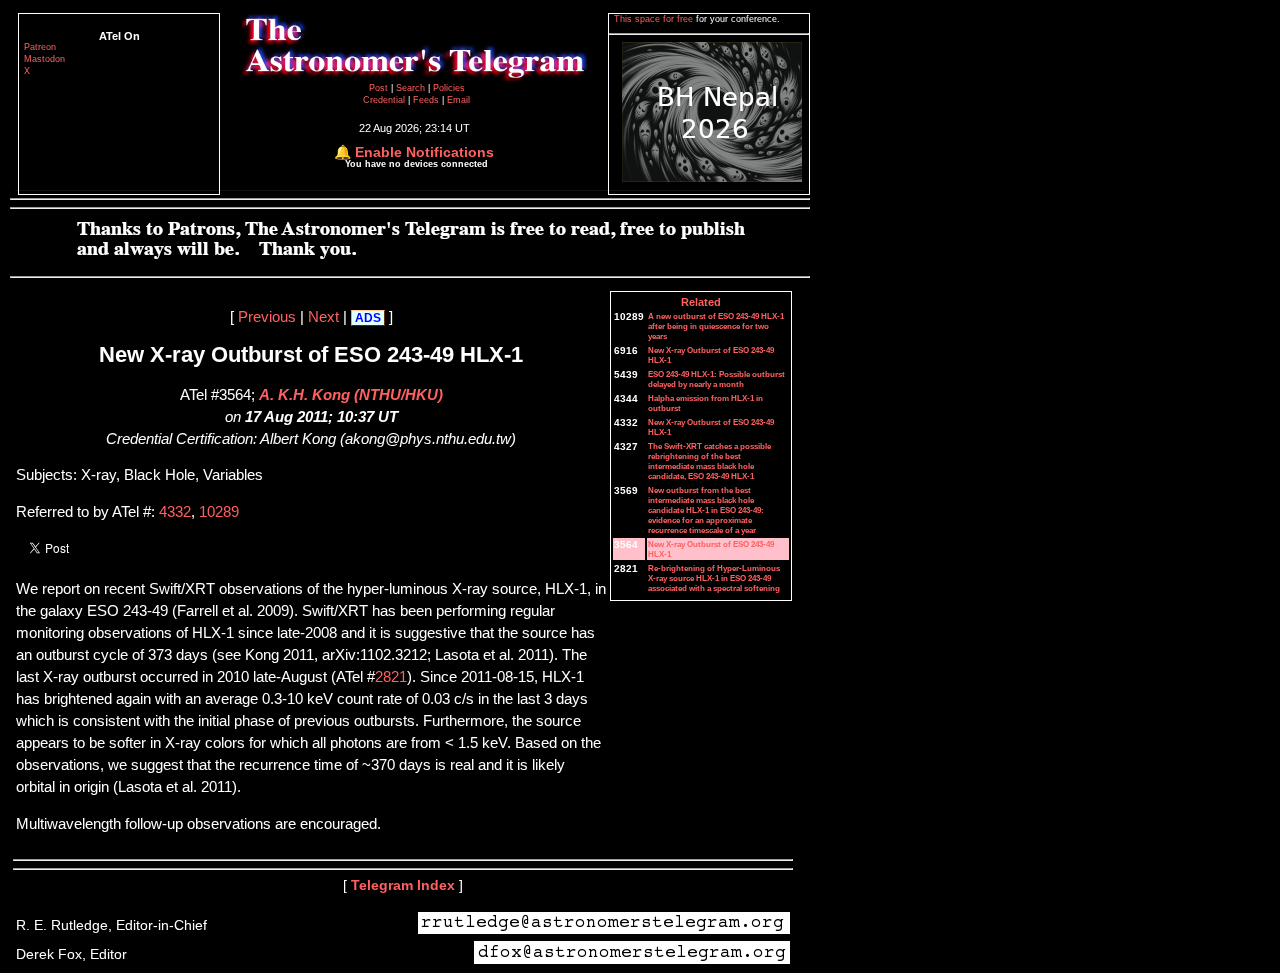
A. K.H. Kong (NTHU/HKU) (351, 395)
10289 (219, 512)
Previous (267, 317)
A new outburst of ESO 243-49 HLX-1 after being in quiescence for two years (716, 326)
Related (701, 302)
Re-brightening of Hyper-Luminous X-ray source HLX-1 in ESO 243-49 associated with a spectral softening (714, 578)
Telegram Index (403, 885)
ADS (368, 318)
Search (412, 88)
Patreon (40, 47)
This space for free (655, 19)
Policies (449, 88)
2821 (391, 677)
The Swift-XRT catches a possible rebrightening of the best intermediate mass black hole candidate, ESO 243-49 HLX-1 (709, 461)
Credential (385, 100)
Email (458, 100)
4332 (175, 512)
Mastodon (44, 59)
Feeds (426, 100)
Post (380, 88)
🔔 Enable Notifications (414, 152)
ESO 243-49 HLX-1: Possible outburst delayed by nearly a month (716, 379)
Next (323, 317)
